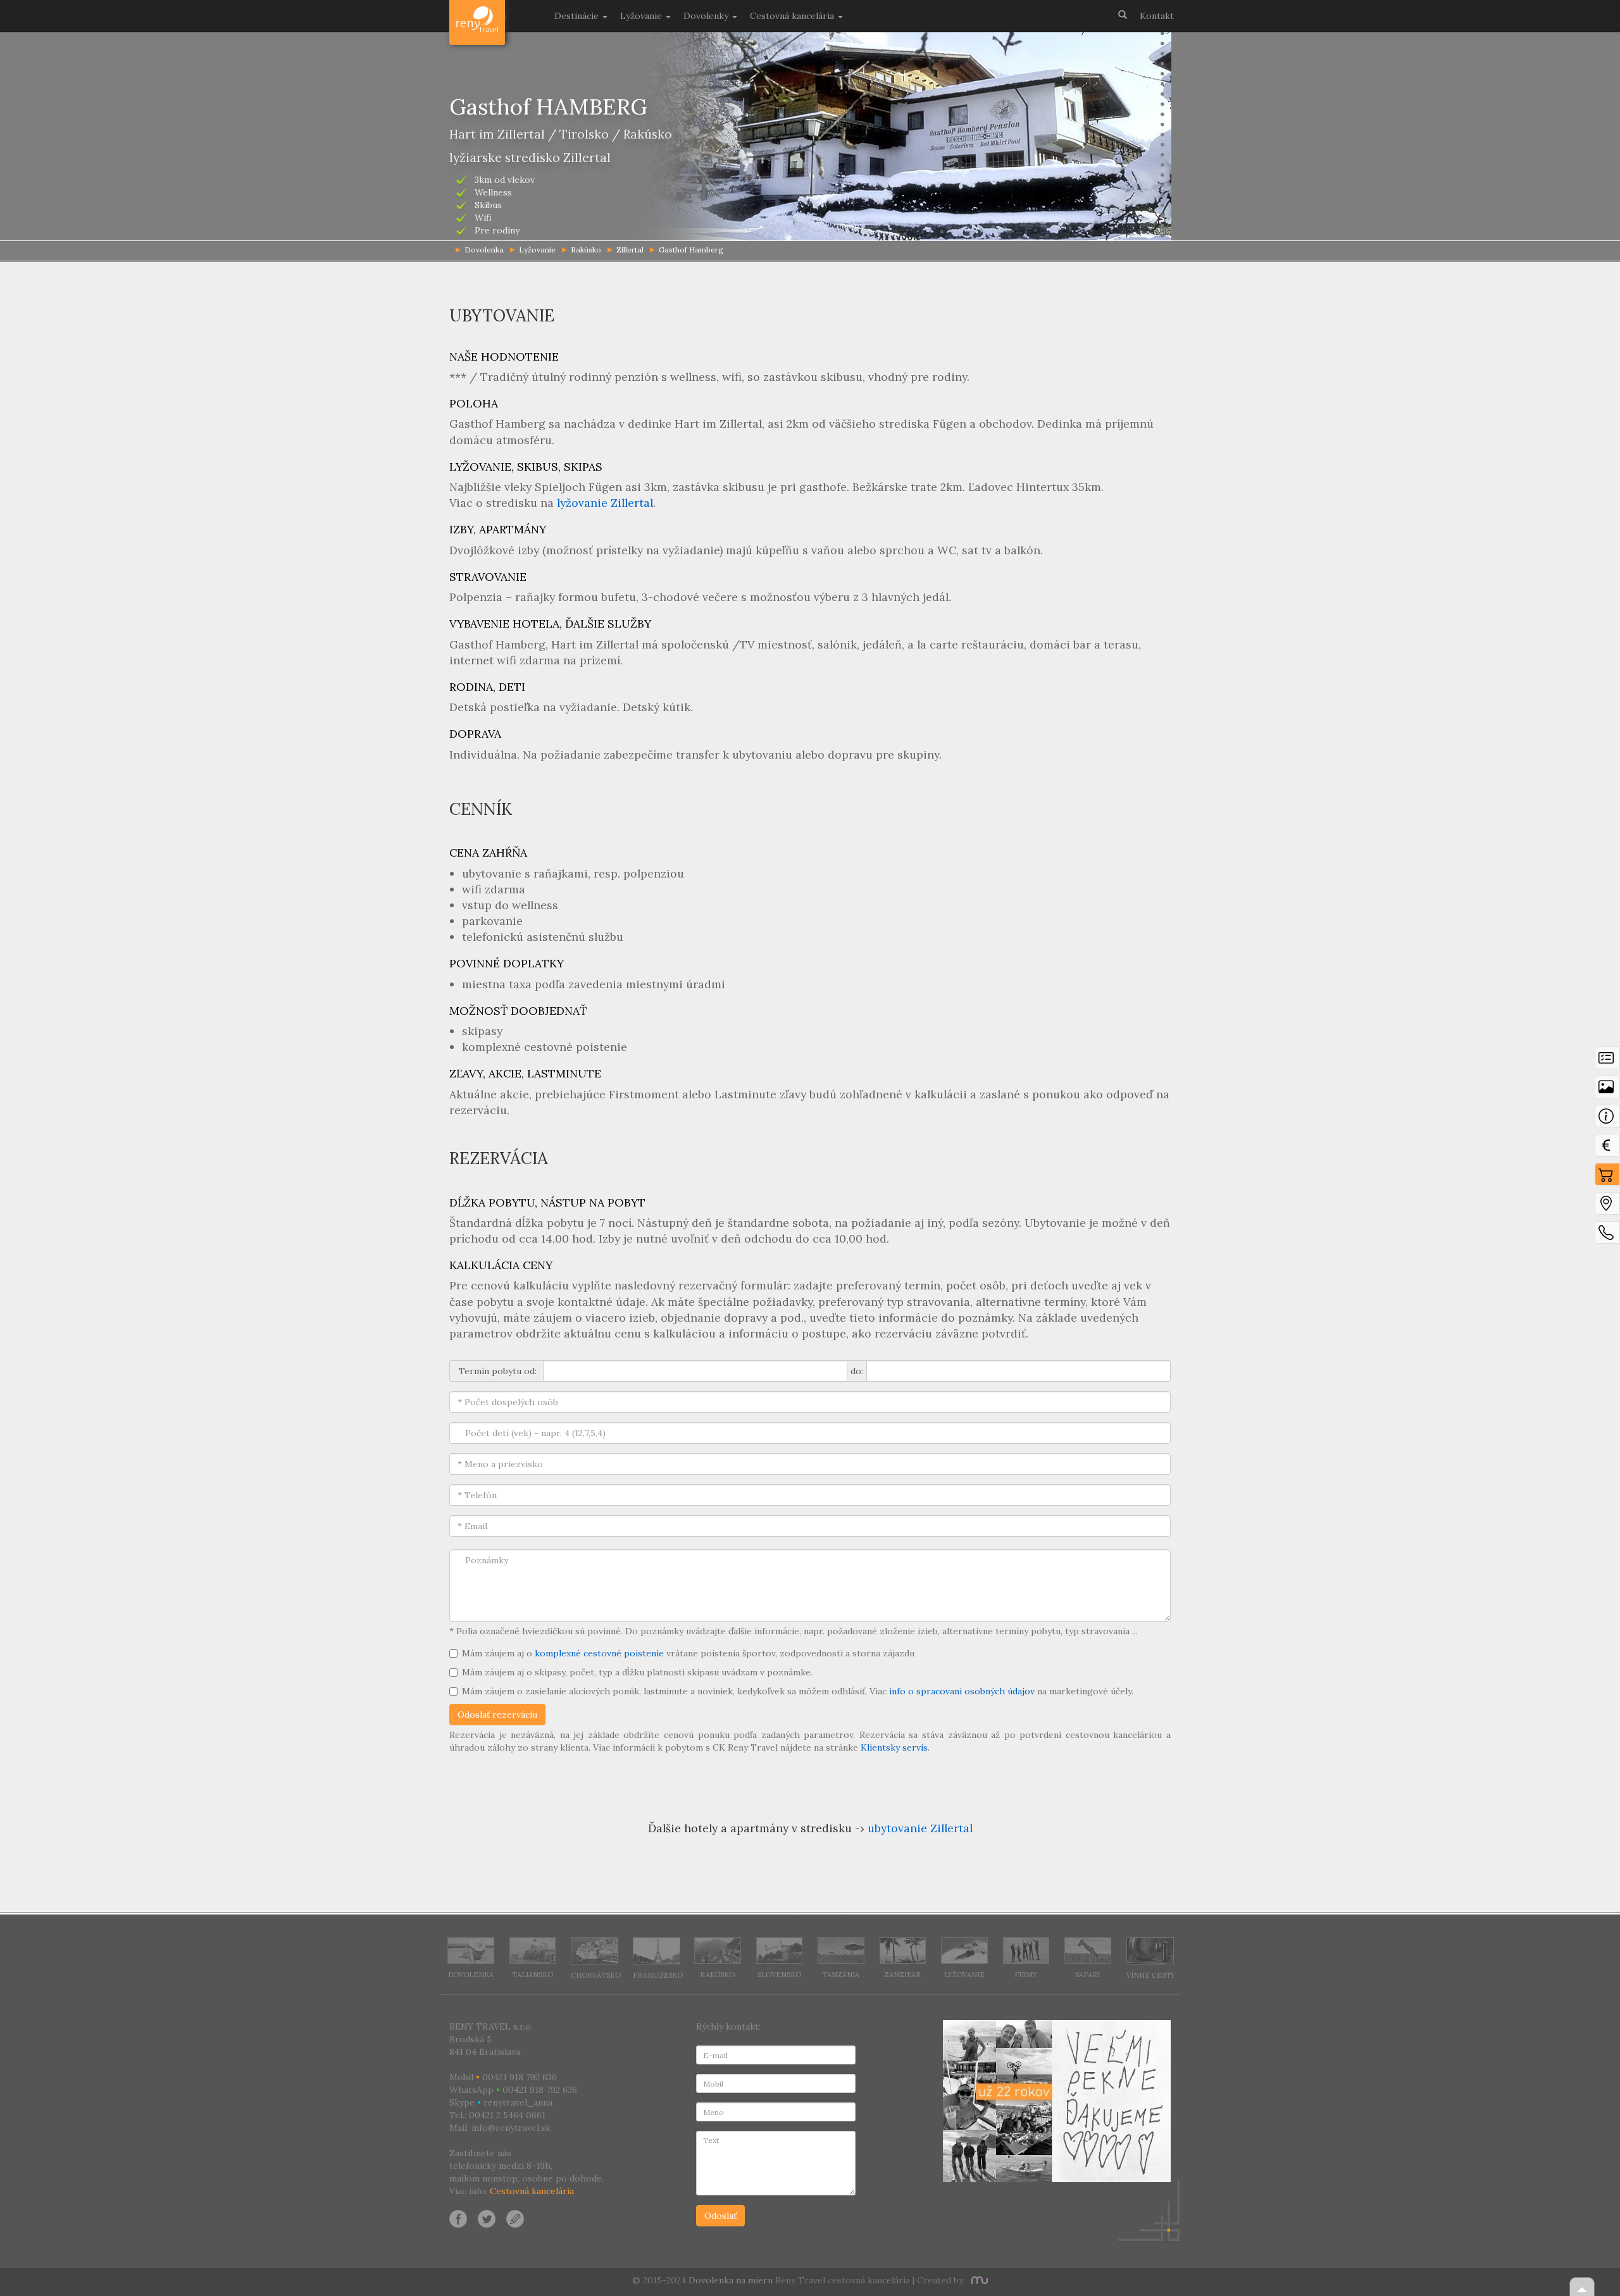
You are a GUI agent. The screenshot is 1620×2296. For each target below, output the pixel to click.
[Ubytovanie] (1607, 1119)
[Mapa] (1607, 1207)
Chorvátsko (596, 1975)
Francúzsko (658, 1975)
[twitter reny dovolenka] (487, 2218)
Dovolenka (471, 1975)
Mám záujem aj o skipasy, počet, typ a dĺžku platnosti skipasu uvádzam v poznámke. (637, 1672)
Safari (1087, 1975)
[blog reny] (513, 2218)
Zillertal (630, 250)
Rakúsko (586, 250)
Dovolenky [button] (707, 16)
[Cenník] (1607, 1148)
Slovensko (779, 1975)
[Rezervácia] (1607, 1177)
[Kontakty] (1607, 1236)
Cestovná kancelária (532, 2191)
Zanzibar (902, 1975)
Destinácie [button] (578, 16)
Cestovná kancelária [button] (793, 16)
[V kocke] (1607, 1061)
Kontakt (1157, 16)
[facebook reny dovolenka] (458, 2218)
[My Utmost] (978, 2280)
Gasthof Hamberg (691, 250)
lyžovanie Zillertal (605, 503)
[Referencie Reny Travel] (1057, 2101)
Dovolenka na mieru (731, 2280)
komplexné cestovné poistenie (599, 1653)
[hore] (1582, 2287)
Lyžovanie (537, 250)
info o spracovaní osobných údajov (962, 1691)
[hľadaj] (1123, 14)
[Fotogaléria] (1607, 1090)
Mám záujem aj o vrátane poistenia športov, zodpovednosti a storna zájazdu (688, 1653)
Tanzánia (841, 1975)
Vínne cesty (1151, 1975)
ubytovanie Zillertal (920, 1828)
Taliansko (533, 1975)
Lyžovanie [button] (642, 16)
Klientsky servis (894, 1747)
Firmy (1026, 1975)
